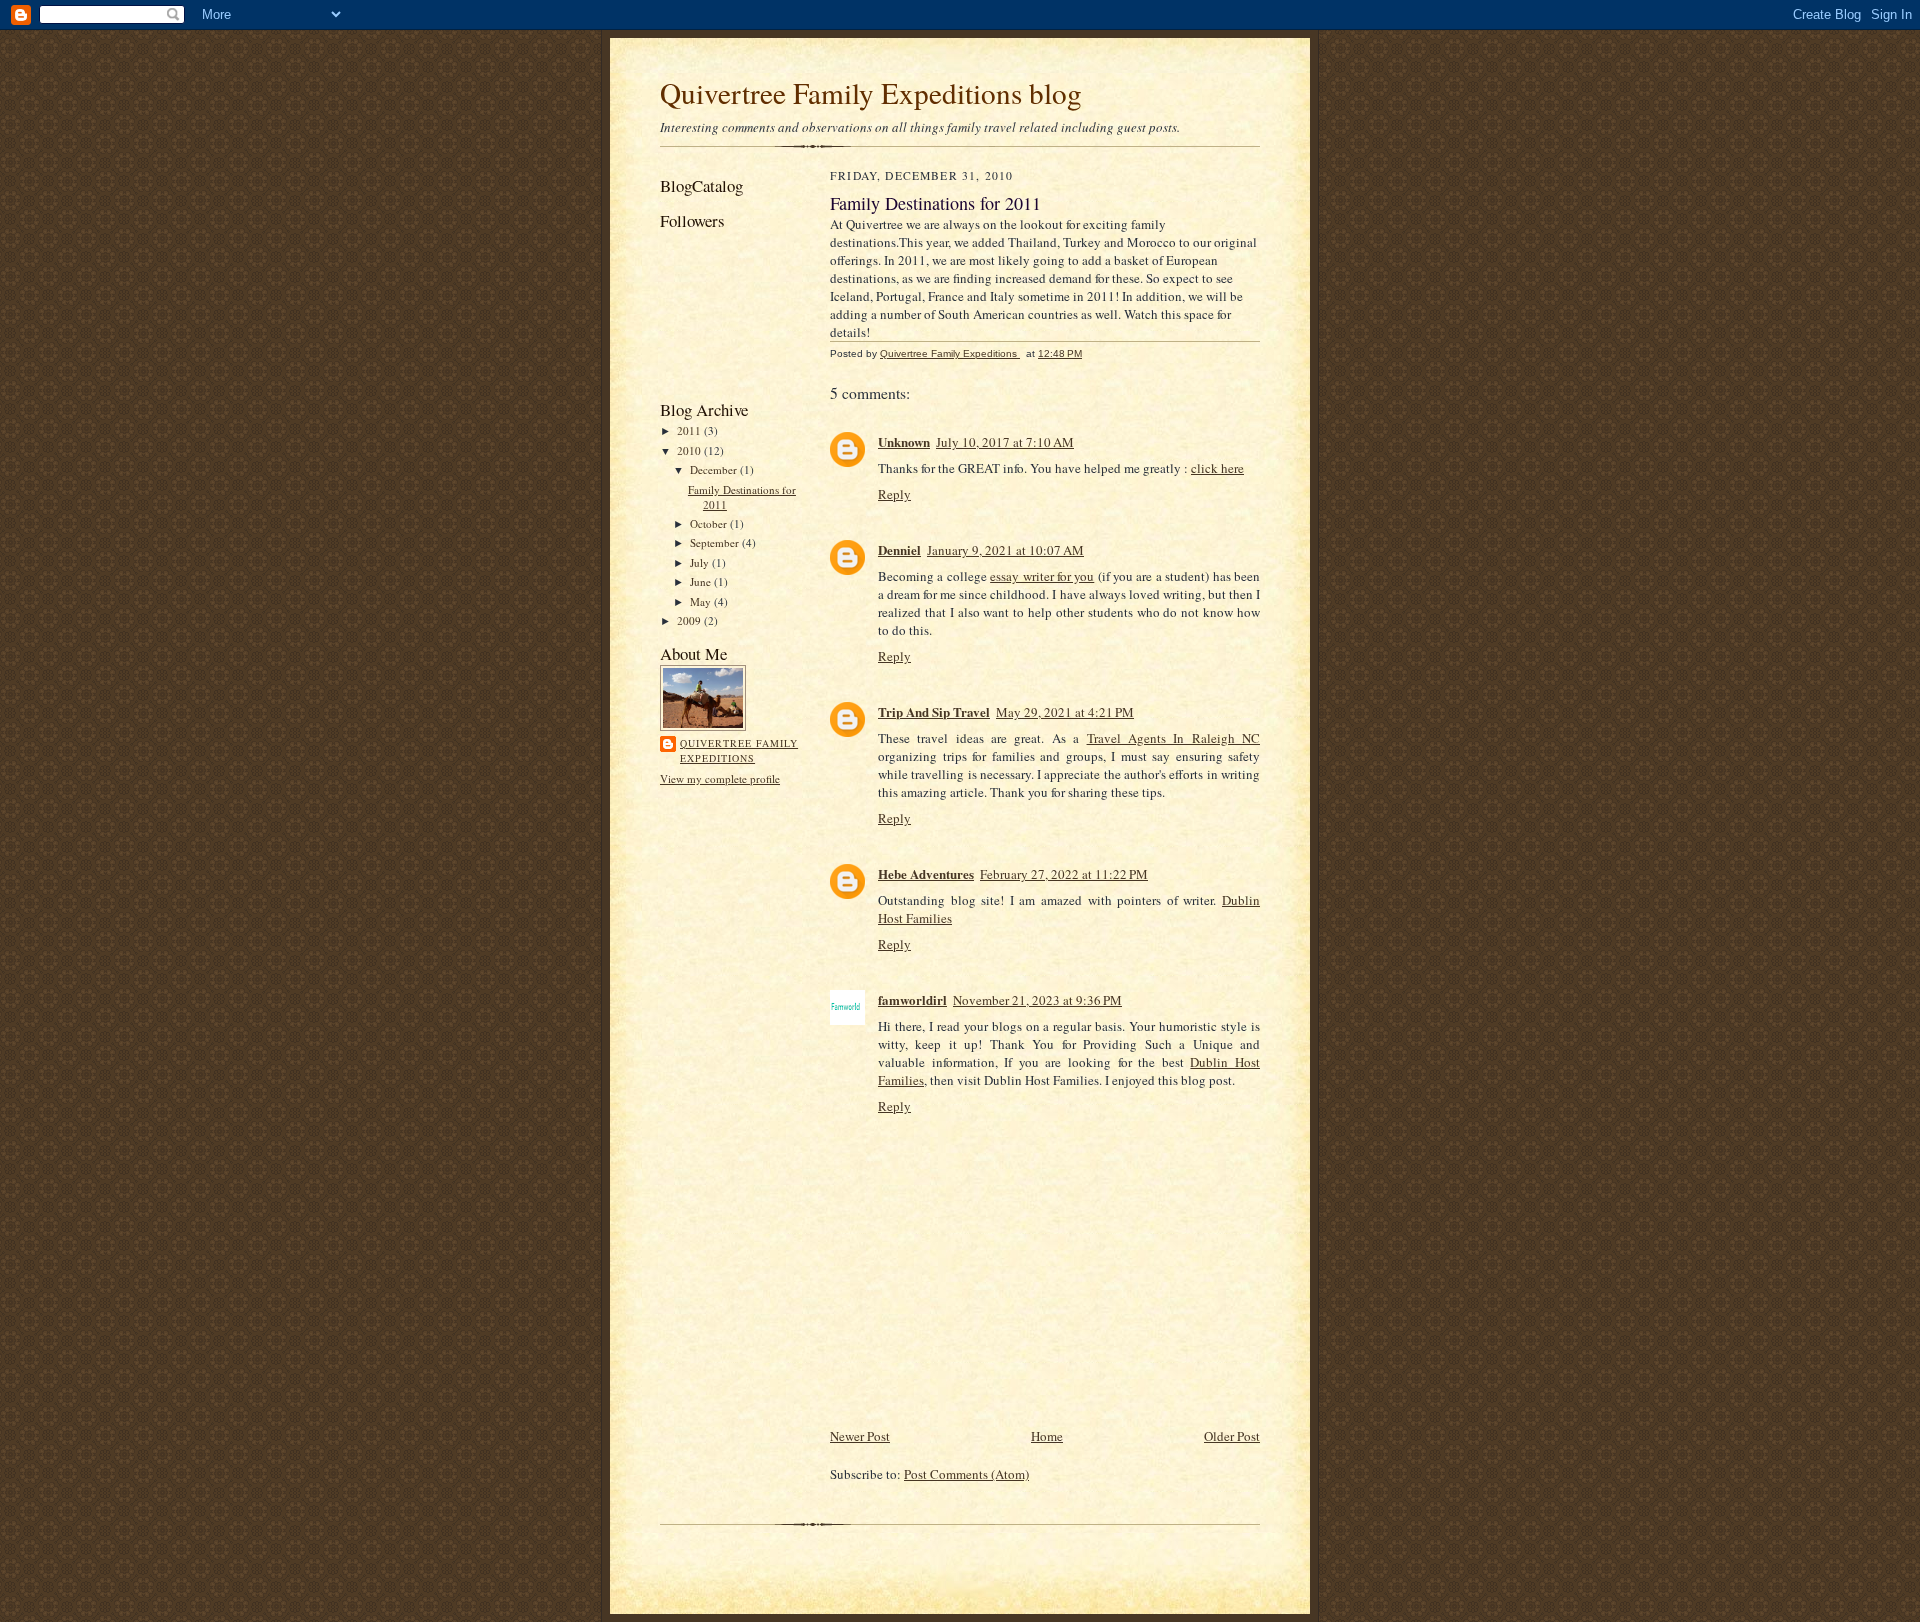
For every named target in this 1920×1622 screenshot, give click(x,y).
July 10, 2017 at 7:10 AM (1005, 442)
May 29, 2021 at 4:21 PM (1065, 712)
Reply (894, 494)
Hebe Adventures (926, 873)
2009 (690, 620)
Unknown (904, 441)
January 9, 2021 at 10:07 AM (1005, 550)
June (702, 581)
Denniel (899, 549)
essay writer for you (1042, 576)
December (715, 469)
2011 (690, 430)
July (701, 562)
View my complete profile (720, 778)
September (716, 542)
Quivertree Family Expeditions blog (871, 92)
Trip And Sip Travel (934, 711)
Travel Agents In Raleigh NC (1173, 738)
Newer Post (860, 1436)
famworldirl (912, 999)
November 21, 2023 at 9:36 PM (1037, 1000)
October (710, 523)
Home (1047, 1436)
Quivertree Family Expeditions (739, 751)
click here (1217, 468)
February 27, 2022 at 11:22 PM (1064, 874)
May (702, 601)
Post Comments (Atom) (966, 1474)
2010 (690, 450)
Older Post (1232, 1436)
